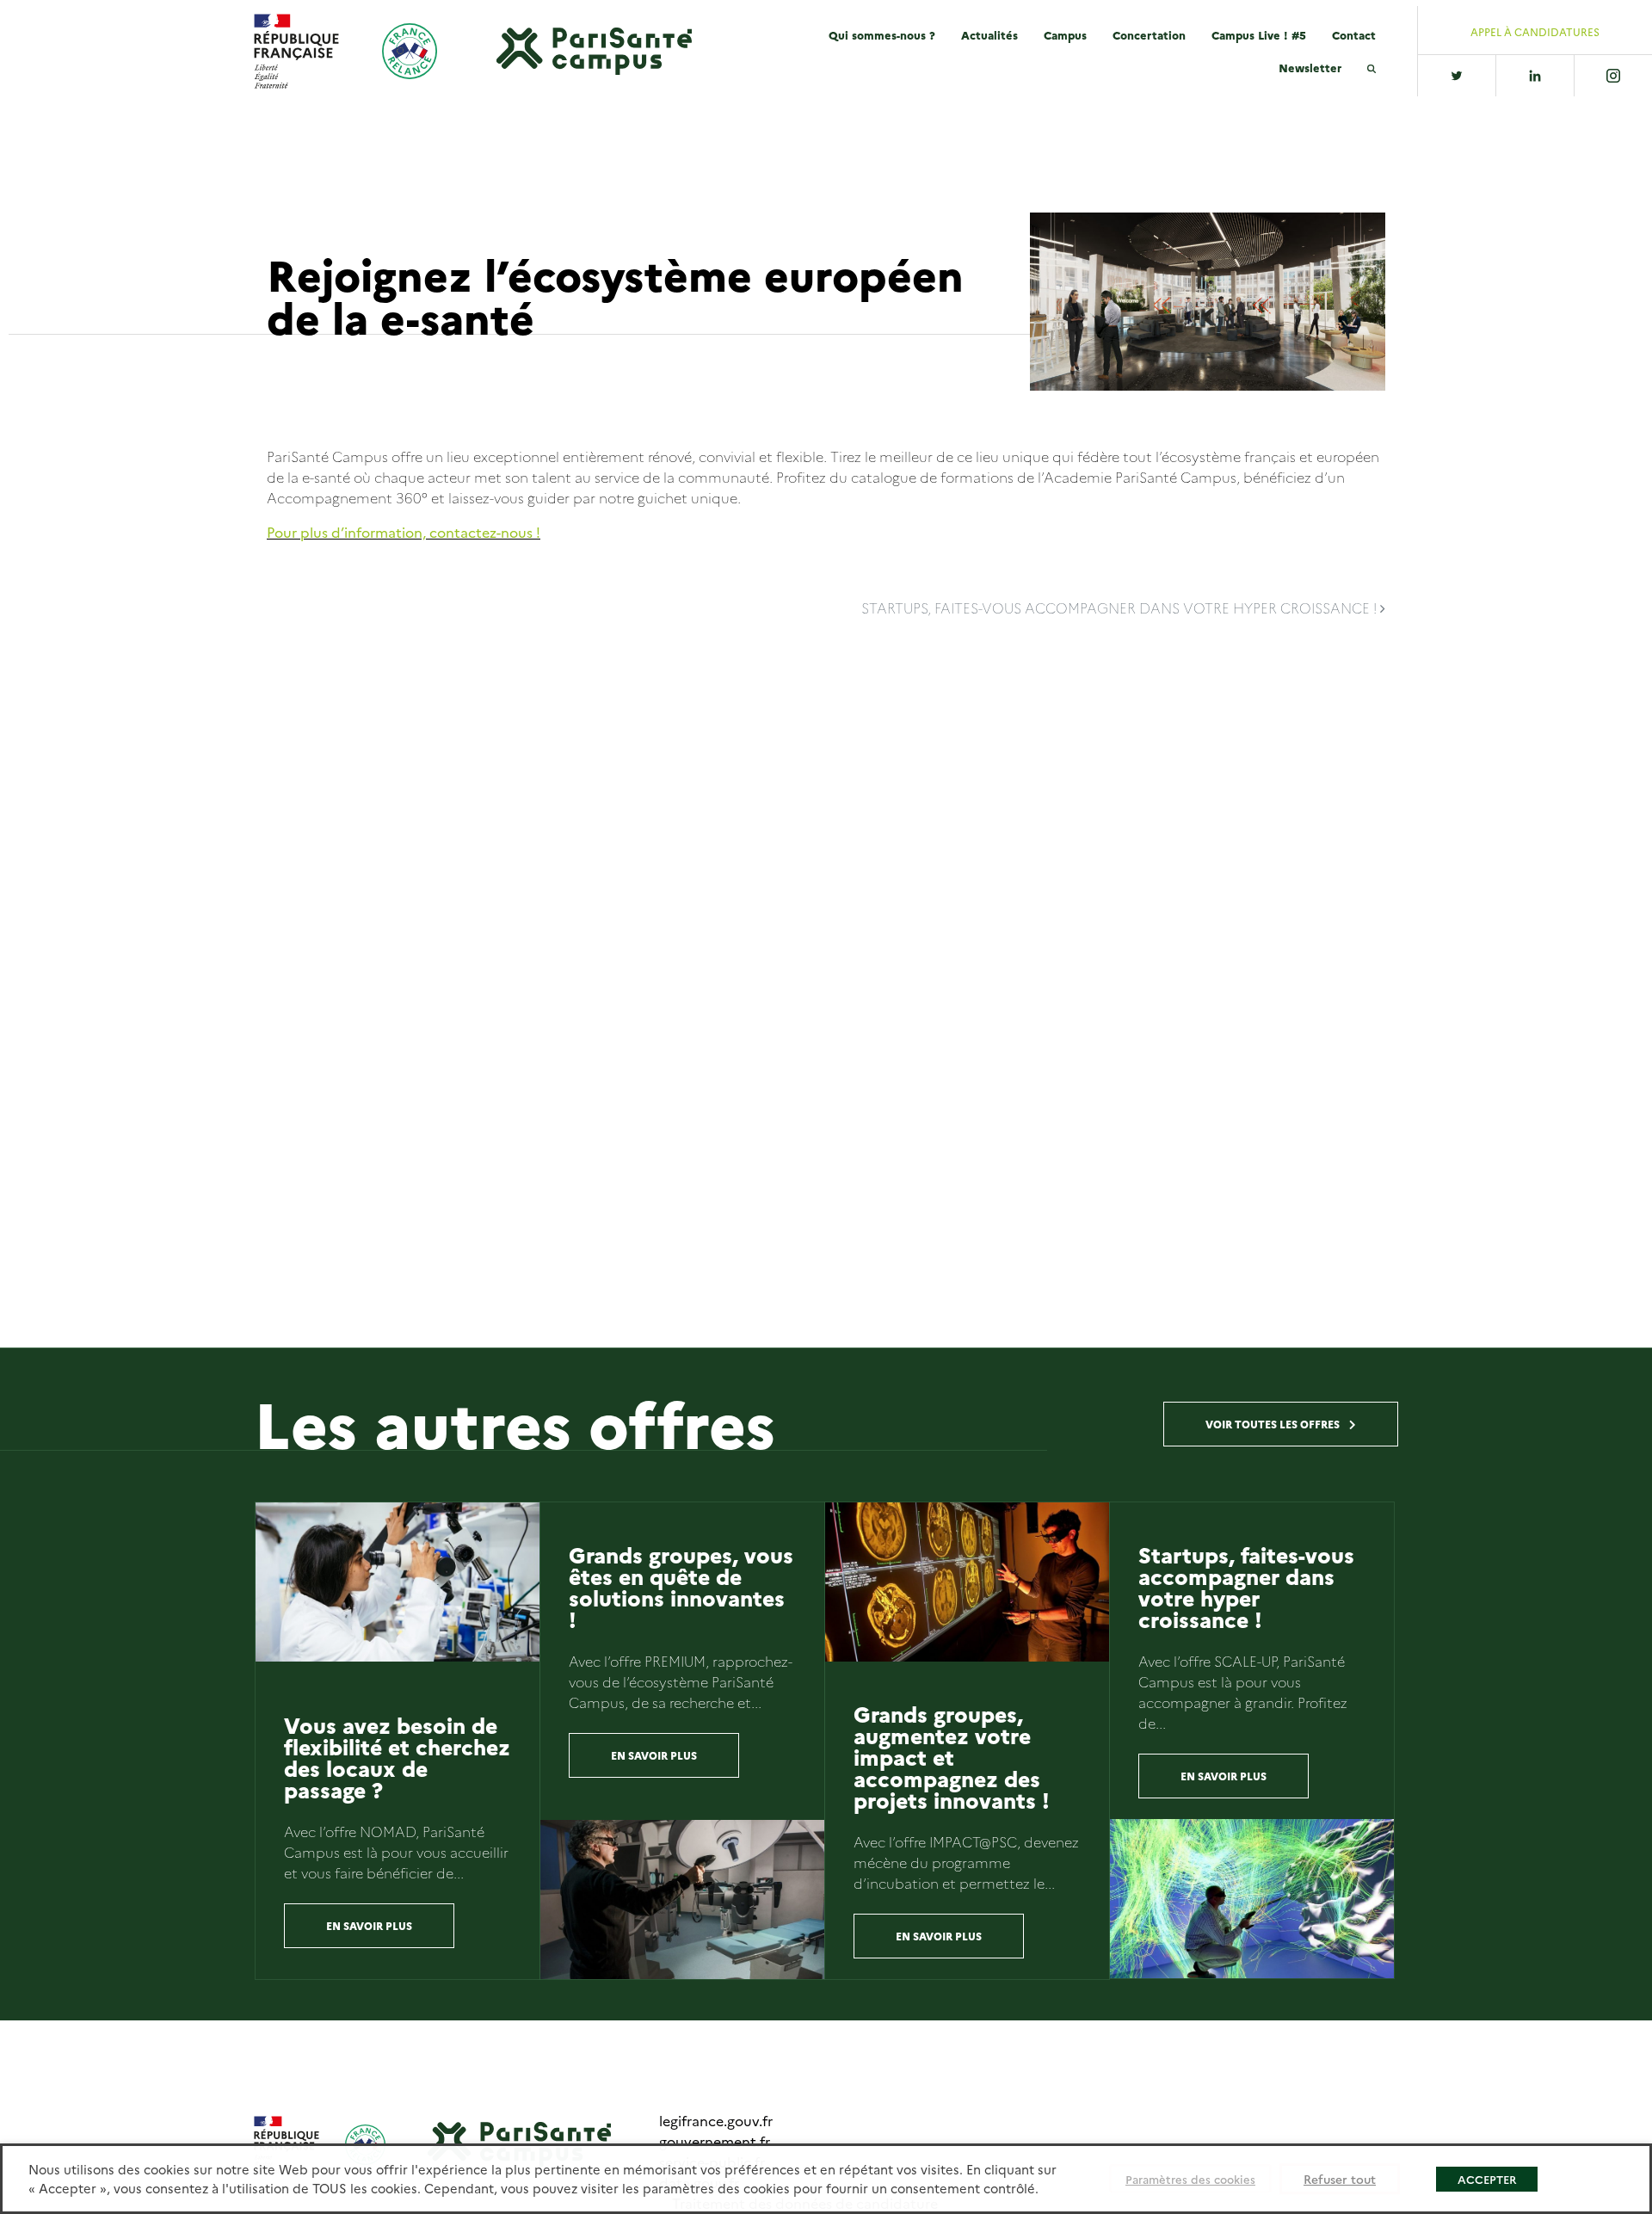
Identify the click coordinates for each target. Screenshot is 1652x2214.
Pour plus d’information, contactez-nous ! (404, 532)
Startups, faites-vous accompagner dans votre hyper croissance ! (1121, 607)
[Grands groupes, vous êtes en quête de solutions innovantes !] (682, 1900)
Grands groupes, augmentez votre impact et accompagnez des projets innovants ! (952, 1756)
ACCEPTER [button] (1487, 2179)
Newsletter (1310, 67)
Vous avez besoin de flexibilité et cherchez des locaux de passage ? (397, 1757)
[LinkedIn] (1535, 76)
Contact (1354, 34)
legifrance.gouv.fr (716, 2120)
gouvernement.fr (715, 2141)
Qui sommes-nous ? (882, 34)
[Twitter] (1457, 76)
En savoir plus (369, 1925)
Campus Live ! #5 (1259, 34)
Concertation (1149, 34)
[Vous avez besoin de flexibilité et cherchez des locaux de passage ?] (398, 1582)
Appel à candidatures (1535, 32)
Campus (1065, 34)
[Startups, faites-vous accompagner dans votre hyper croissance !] (1252, 1899)
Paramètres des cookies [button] (1190, 2179)
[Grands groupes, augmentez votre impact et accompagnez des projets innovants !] (967, 1582)
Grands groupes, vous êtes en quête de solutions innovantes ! (681, 1586)
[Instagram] (1613, 76)
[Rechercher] (1372, 68)
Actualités (989, 34)
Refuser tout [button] (1340, 2179)
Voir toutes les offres (1274, 1424)
